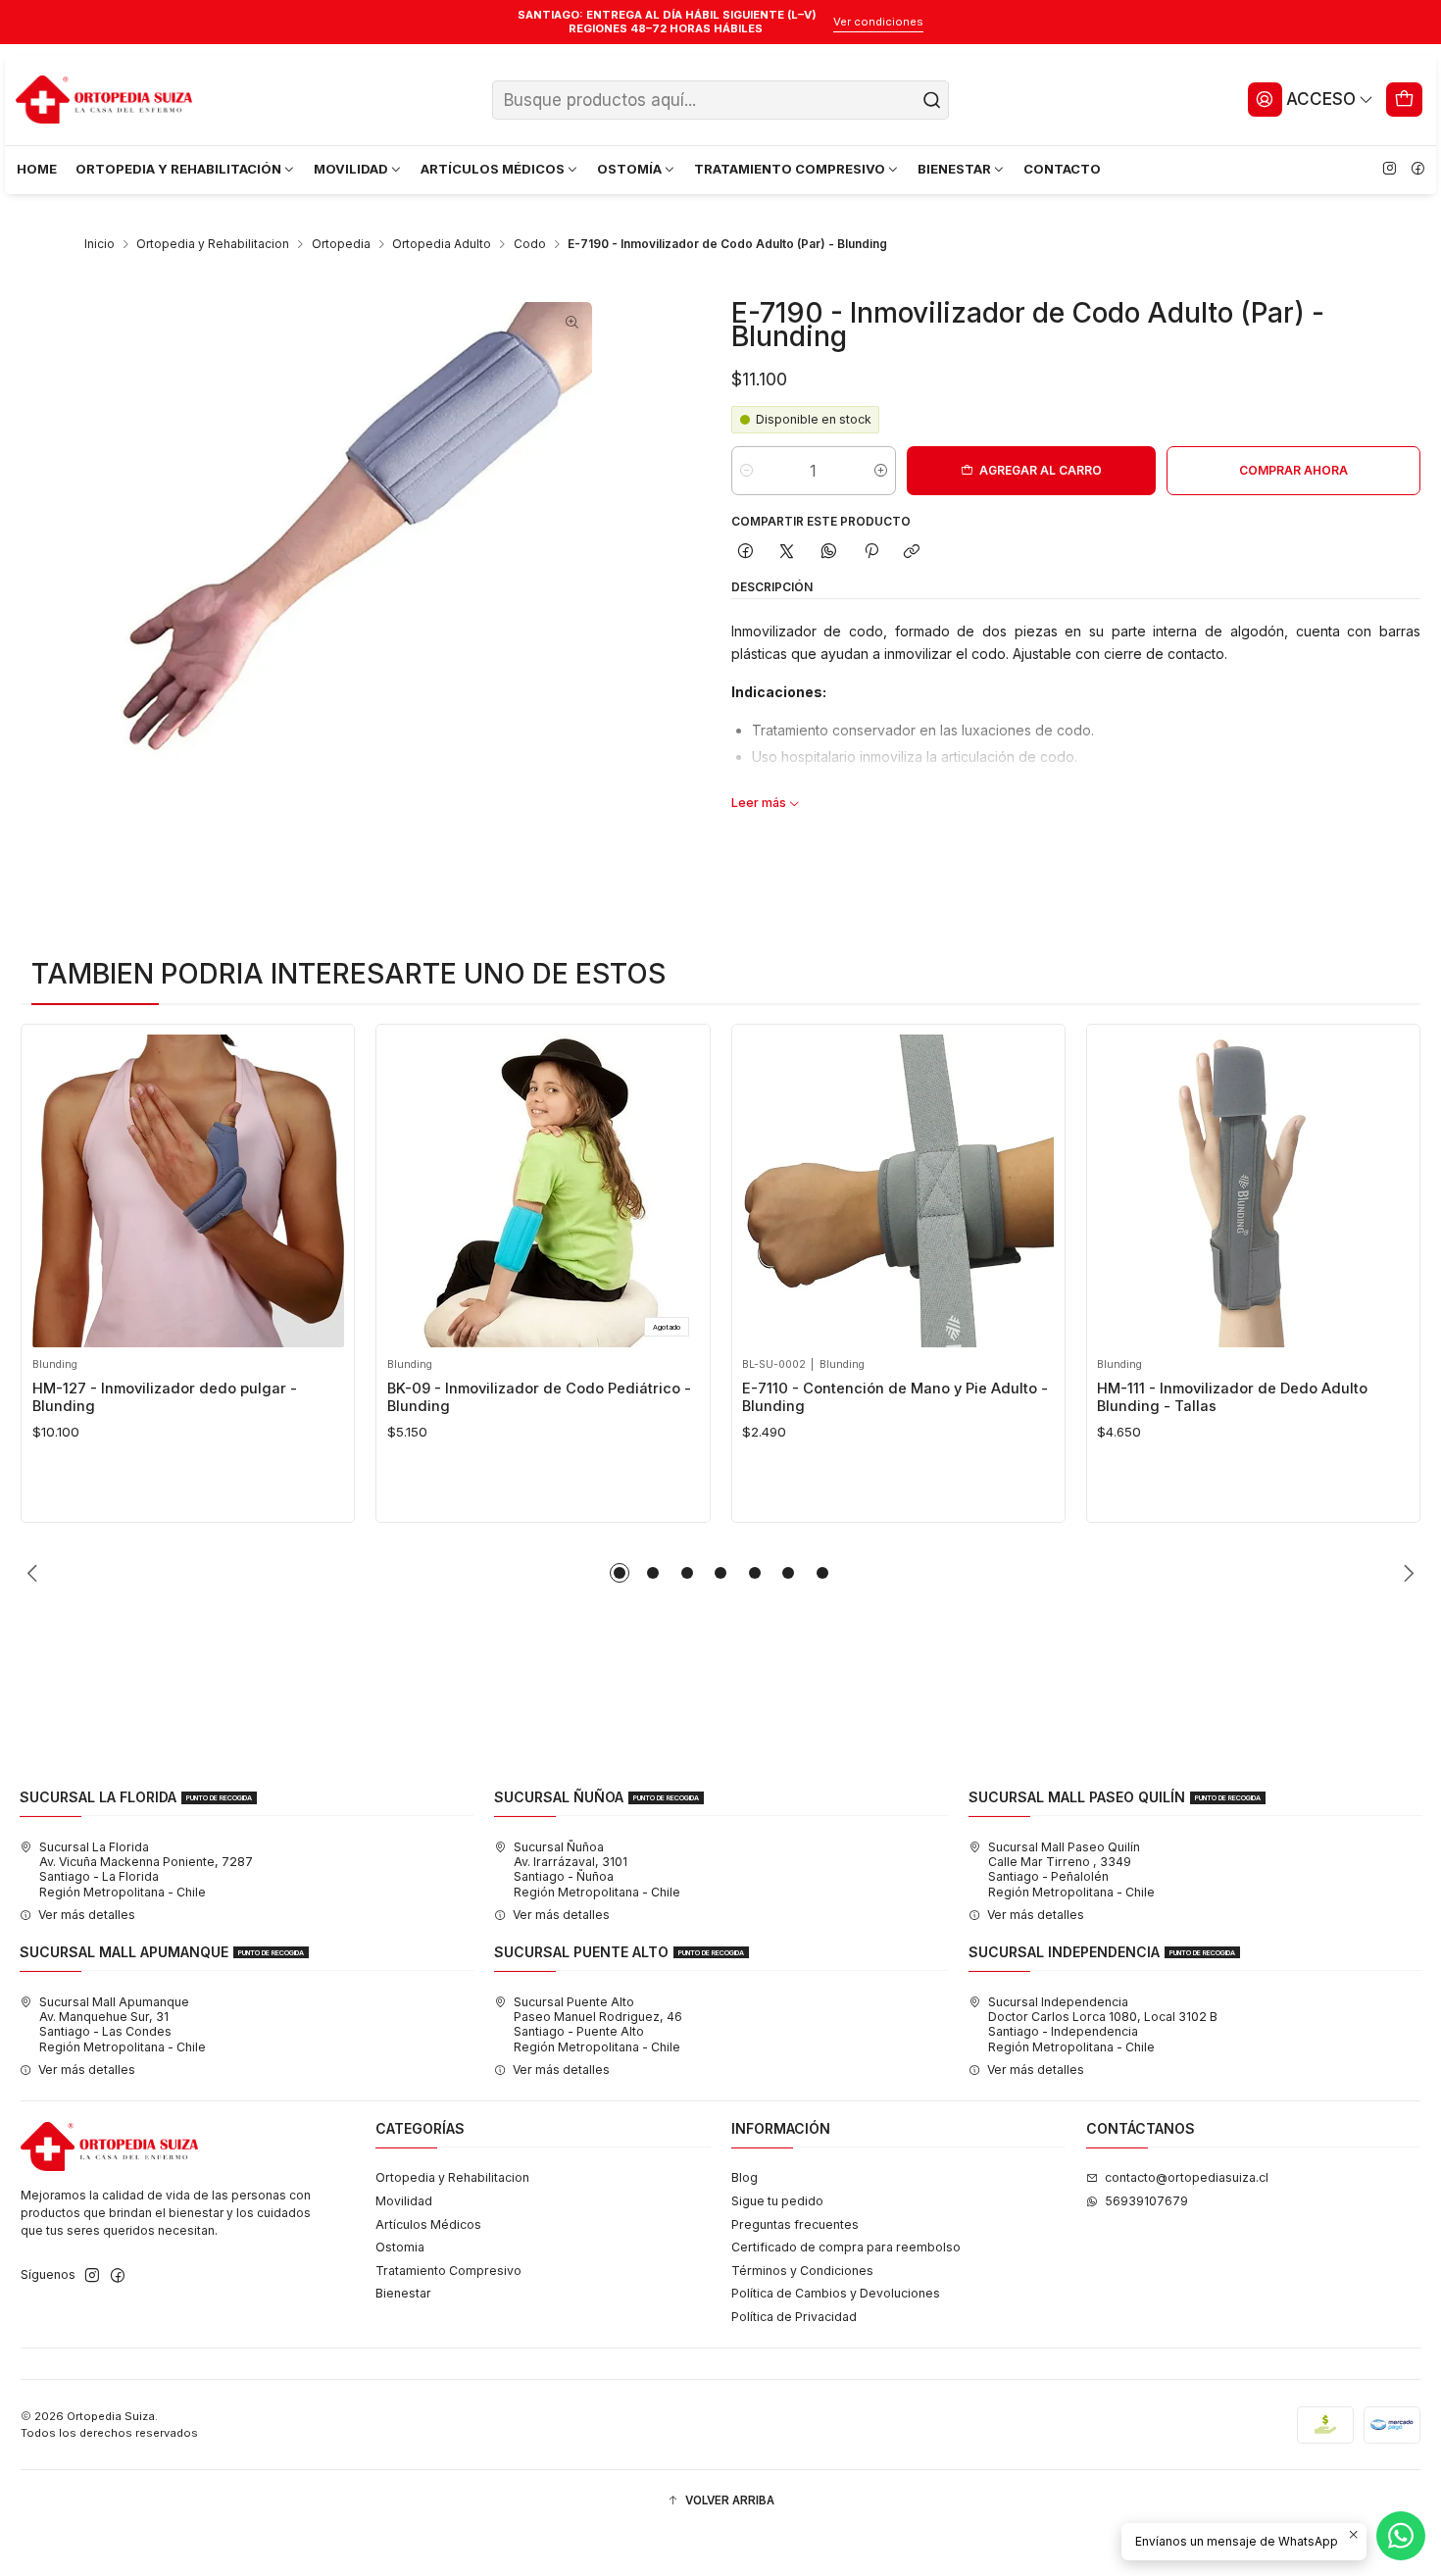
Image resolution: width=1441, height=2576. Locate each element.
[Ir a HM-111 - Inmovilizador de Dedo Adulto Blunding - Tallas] (1253, 1190)
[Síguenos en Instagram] (1389, 170)
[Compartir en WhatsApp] (829, 553)
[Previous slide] (35, 1573)
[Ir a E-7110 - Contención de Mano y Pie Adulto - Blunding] (898, 1190)
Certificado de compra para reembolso (846, 2247)
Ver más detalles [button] (87, 1915)
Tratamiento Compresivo (448, 2271)
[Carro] (1405, 99)
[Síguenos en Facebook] (1417, 170)
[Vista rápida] (52, 1186)
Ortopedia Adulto (442, 244)
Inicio (99, 244)
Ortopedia (341, 244)
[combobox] (720, 100)
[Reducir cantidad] (746, 471)
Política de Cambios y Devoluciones (836, 2293)
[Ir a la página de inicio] (104, 100)
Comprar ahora (1293, 470)
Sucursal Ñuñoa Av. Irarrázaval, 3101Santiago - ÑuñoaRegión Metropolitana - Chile (597, 1869)
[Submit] (932, 100)
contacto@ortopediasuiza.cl (1187, 2177)
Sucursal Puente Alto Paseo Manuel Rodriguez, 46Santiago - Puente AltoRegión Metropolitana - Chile (598, 2024)
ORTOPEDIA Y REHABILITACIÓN (178, 169)
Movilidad (404, 2201)
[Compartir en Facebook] (746, 553)
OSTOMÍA (629, 169)
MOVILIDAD (351, 169)
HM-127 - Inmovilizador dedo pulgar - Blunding (165, 1397)
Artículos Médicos (428, 2224)
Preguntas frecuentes (795, 2224)
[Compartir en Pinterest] (870, 553)
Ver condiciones (878, 22)
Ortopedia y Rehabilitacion (213, 244)
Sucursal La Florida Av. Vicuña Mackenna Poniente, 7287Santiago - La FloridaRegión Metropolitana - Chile (146, 1869)
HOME (37, 169)
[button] (620, 1573)
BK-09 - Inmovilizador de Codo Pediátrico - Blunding (539, 1397)
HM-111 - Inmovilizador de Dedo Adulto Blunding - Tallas (1232, 1397)
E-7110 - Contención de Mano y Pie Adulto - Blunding (895, 1397)
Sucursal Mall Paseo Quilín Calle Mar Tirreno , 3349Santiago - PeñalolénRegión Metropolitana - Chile (1071, 1869)
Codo (530, 244)
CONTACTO (1062, 169)
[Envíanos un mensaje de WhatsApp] (1401, 2536)
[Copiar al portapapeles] (912, 553)
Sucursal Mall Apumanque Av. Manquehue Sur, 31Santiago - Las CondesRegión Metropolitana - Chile (123, 2024)
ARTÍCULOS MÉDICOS (493, 169)
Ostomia (400, 2247)
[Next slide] (1406, 1573)
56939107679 (1146, 2201)
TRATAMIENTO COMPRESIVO (790, 169)
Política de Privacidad (794, 2317)
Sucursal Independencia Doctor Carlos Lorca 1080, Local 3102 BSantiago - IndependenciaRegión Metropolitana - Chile (1103, 2024)
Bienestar (403, 2293)
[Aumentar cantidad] (881, 471)
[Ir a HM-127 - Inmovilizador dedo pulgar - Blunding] (188, 1190)
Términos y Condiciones (802, 2271)
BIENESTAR (954, 169)
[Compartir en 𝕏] (787, 553)
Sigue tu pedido (777, 2201)
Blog (745, 2177)
